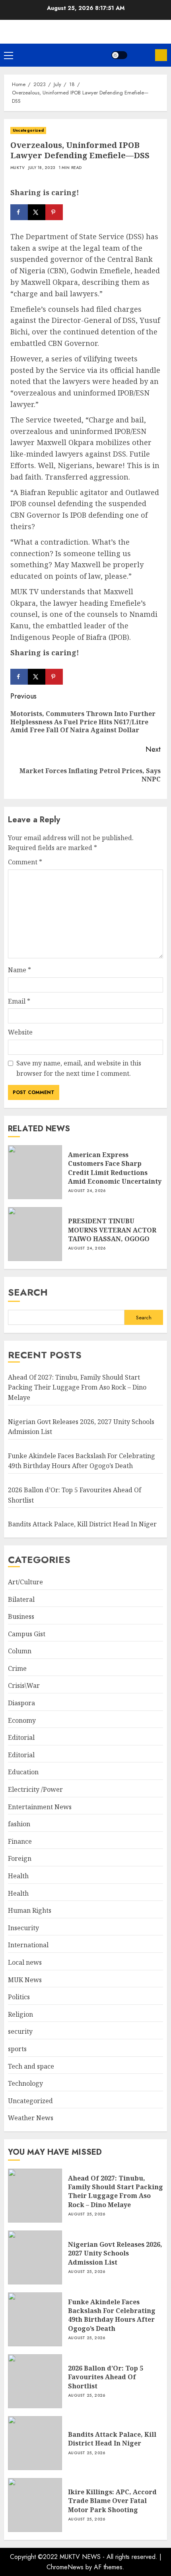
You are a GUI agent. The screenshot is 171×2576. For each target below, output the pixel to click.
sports (17, 2049)
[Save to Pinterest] (54, 212)
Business (21, 1616)
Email (19, 1001)
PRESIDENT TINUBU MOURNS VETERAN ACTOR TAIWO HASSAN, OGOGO (112, 1230)
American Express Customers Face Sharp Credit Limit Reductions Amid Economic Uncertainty (115, 1168)
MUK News (25, 1980)
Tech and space (31, 2066)
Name (19, 970)
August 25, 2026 (87, 2214)
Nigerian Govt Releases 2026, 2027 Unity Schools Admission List (115, 2253)
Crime (17, 1668)
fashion (19, 1824)
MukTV (18, 168)
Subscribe (161, 55)
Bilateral (21, 1599)
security (20, 2031)
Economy (22, 1720)
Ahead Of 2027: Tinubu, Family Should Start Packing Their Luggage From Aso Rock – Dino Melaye (77, 1387)
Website (20, 1032)
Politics (19, 1997)
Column (20, 1651)
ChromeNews (65, 2567)
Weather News (31, 2118)
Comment (25, 862)
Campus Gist (27, 1634)
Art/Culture (25, 1582)
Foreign (20, 1858)
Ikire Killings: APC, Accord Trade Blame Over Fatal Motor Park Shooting (112, 2501)
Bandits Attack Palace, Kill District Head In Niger (82, 1524)
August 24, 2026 (87, 1191)
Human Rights (30, 1910)
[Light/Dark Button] (119, 55)
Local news (25, 1962)
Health (18, 1876)
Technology (25, 2083)
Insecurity (23, 1928)
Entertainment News (40, 1807)
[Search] (141, 55)
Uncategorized (28, 130)
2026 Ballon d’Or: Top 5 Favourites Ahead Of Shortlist (106, 2377)
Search (28, 1292)
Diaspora (21, 1703)
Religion (20, 2014)
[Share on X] (37, 212)
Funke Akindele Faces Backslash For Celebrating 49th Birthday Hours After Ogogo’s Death (82, 1461)
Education (23, 1772)
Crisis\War (24, 1685)
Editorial (21, 1737)
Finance (20, 1841)
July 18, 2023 (42, 168)
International (28, 1945)
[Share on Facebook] (19, 212)
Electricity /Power (35, 1789)
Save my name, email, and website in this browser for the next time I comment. (79, 1068)
